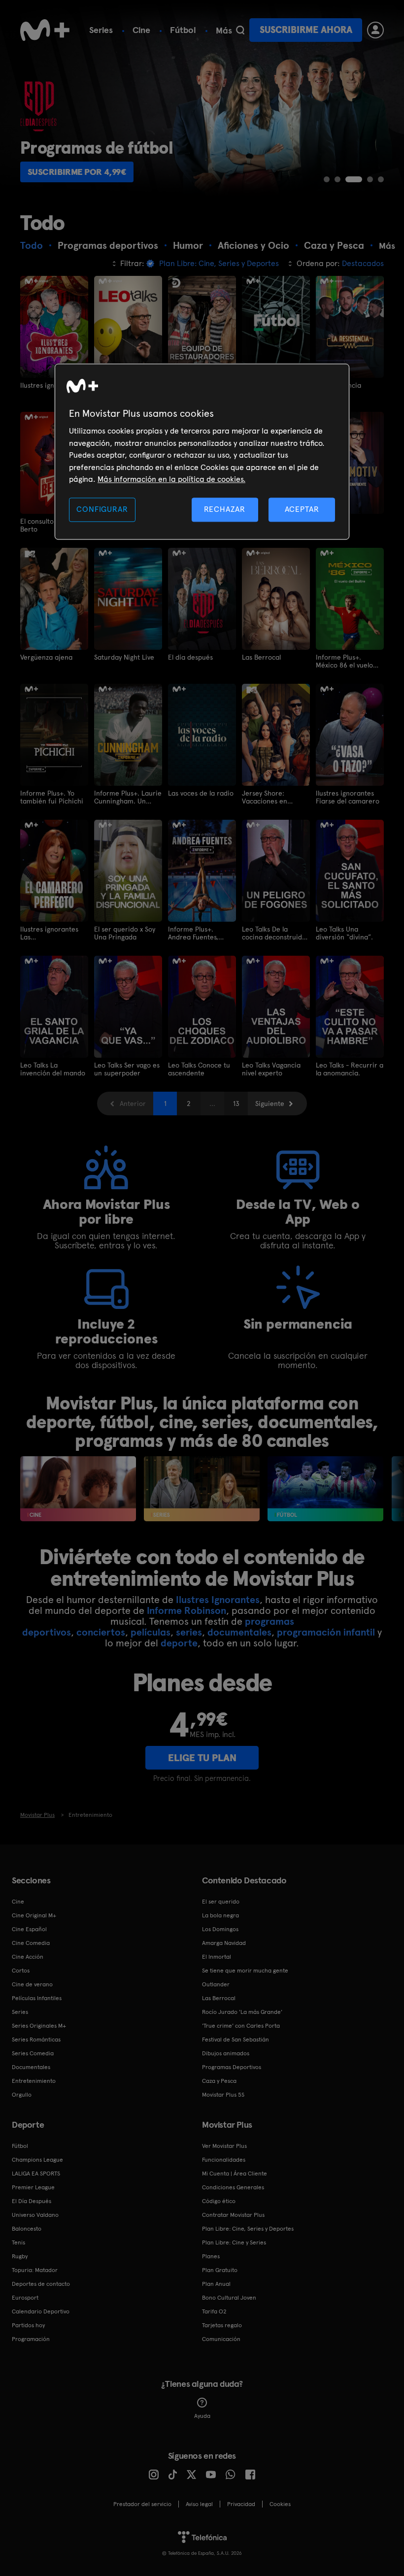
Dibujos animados (226, 2053)
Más (224, 31)
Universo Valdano (35, 2215)
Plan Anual (216, 2284)
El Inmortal (217, 1957)
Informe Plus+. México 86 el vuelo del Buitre (344, 661)
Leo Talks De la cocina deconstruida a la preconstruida (274, 933)
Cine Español (29, 1929)
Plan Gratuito (220, 2270)
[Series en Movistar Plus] (202, 1489)
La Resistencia (338, 385)
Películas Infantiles (37, 1998)
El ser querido (221, 1902)
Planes (211, 2256)
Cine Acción (28, 1957)
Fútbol (183, 30)
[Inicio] (45, 30)
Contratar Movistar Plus (233, 2215)
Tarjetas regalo (222, 2325)
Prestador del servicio (142, 2504)
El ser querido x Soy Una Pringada (125, 933)
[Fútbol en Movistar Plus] (325, 1489)
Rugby (20, 2256)
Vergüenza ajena (46, 657)
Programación (31, 2339)
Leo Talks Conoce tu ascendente (199, 1069)
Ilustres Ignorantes (218, 1600)
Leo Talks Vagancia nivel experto (271, 1069)
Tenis (18, 2242)
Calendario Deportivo (41, 2311)
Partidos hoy (28, 2325)
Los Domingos (220, 1929)
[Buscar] (240, 30)
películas (151, 1632)
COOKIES (280, 2504)
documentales (239, 1632)
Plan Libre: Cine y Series (234, 2242)
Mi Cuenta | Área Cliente (235, 2174)
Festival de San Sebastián (236, 2040)
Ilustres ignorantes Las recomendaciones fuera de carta (49, 933)
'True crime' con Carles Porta (241, 2026)
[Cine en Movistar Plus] (78, 1489)
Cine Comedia (31, 1943)
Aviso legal (199, 2504)
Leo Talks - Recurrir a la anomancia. (350, 1069)
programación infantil (326, 1632)
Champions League (37, 2160)
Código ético (219, 2201)
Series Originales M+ (39, 2026)
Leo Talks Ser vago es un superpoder (127, 1069)
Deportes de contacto (41, 2284)
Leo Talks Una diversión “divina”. (344, 933)
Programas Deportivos (232, 2067)
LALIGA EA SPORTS (36, 2174)
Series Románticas (36, 2040)
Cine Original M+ (34, 1915)
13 (236, 1104)
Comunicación (221, 2339)
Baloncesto (27, 2229)
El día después (190, 657)
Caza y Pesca (219, 2081)
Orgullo (22, 2095)
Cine (141, 30)
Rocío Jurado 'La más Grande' (242, 2012)
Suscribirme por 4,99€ (77, 172)
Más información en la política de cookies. (171, 479)
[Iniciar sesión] (375, 30)
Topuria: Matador (35, 2270)
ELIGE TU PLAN (202, 1758)
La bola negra (220, 1915)
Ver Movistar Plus (224, 2146)
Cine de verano (32, 1984)
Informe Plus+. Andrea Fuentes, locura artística (193, 933)
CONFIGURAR (102, 510)
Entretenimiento (34, 2081)
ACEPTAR (302, 510)
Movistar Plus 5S (223, 2095)
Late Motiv (332, 521)
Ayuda (202, 2416)
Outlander (216, 1984)
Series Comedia (33, 2053)
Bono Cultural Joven (229, 2298)
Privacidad (241, 2504)
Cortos (21, 1971)
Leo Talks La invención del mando (53, 1069)
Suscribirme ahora (306, 30)
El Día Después (32, 2201)
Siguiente (270, 1104)
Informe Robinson (186, 1610)
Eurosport (25, 2298)
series (189, 1632)
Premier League (33, 2187)
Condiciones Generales (233, 2187)
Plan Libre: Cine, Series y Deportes (248, 2229)
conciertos (101, 1632)
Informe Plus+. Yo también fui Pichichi (52, 797)
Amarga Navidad (224, 1943)
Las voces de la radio (201, 793)
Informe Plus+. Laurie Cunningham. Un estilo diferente (128, 797)
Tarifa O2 (214, 2311)
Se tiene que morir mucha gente (245, 1971)
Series (101, 30)
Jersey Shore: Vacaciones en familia (265, 797)
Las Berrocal (261, 657)
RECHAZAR (225, 510)
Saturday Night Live (124, 657)
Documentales (31, 2067)
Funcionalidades (224, 2160)
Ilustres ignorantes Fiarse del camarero (348, 797)
